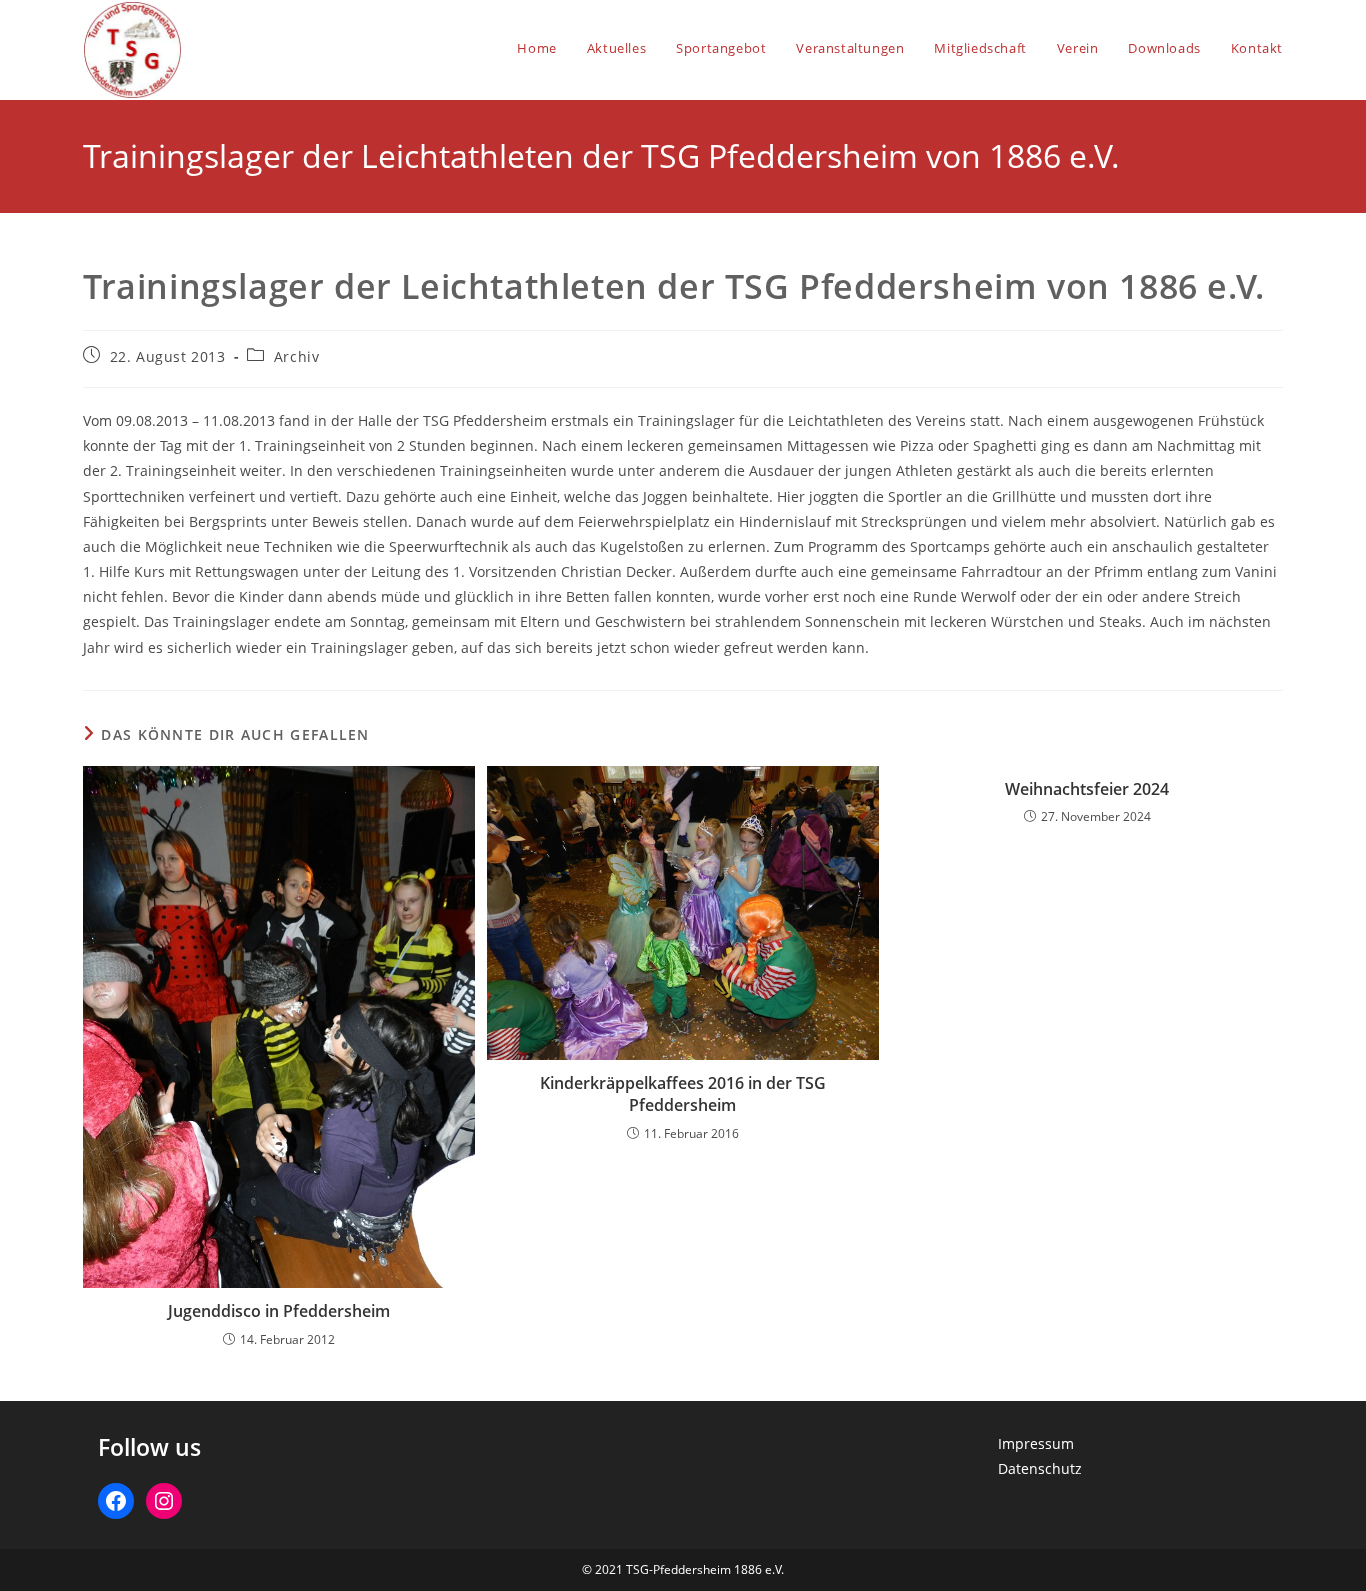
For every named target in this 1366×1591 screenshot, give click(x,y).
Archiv (297, 356)
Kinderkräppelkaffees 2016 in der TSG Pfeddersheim (683, 1094)
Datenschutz (1040, 1468)
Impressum (1036, 1443)
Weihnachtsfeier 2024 (1087, 789)
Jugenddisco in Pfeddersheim (279, 1311)
